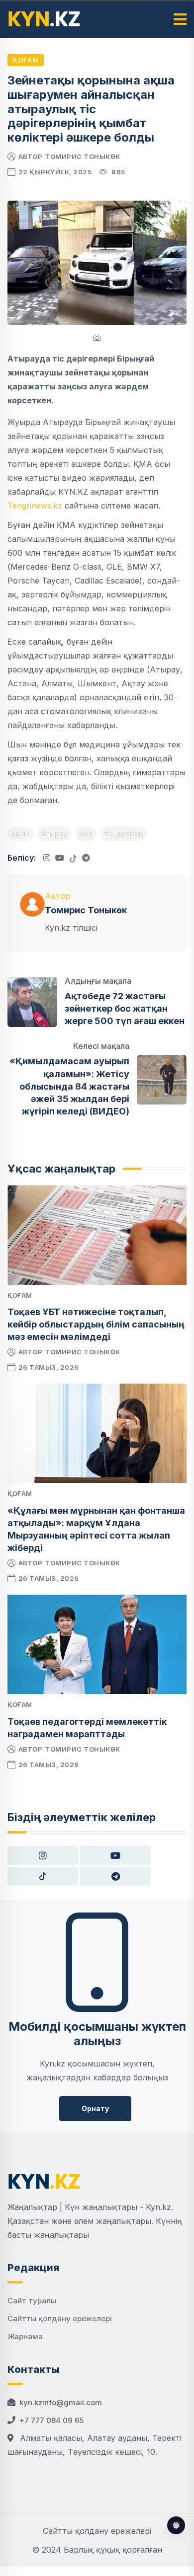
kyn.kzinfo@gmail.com (61, 2402)
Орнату (95, 2108)
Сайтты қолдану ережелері (60, 2318)
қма (86, 834)
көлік (20, 834)
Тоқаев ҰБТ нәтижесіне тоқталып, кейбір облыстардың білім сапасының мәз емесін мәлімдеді (96, 1324)
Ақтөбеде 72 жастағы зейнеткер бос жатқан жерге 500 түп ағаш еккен (125, 1008)
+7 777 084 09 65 (51, 2420)
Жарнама (25, 2336)
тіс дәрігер (124, 834)
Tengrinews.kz (35, 506)
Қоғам (26, 60)
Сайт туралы (32, 2301)
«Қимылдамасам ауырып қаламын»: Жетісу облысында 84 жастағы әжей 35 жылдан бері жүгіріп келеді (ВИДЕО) (69, 1086)
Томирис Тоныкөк (83, 156)
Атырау (54, 834)
